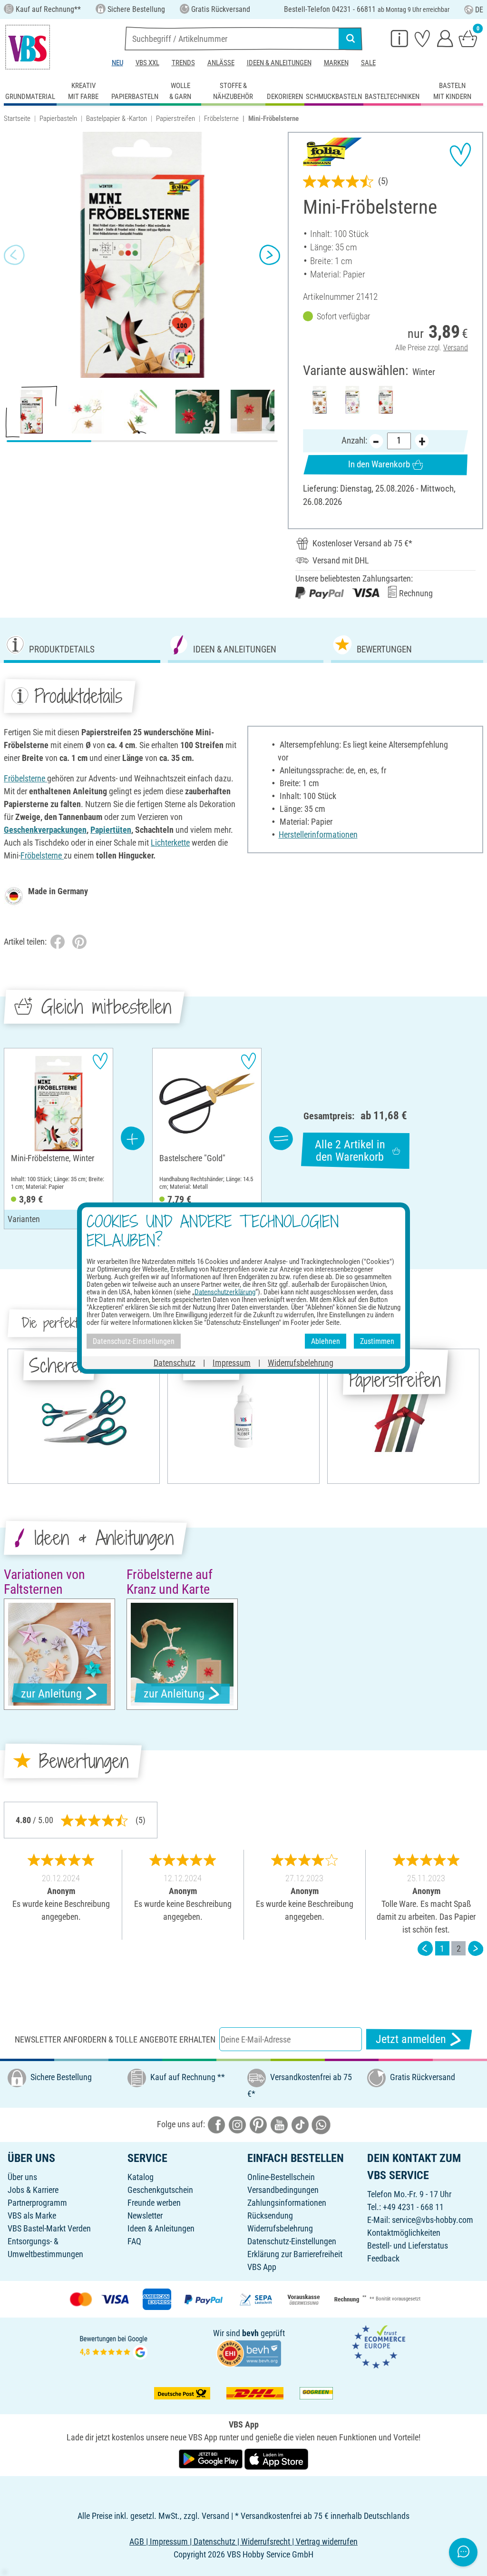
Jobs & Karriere (33, 2190)
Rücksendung (270, 2216)
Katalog (141, 2177)
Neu (117, 63)
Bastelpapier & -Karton (117, 118)
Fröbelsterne (221, 118)
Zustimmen (377, 1341)
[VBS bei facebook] (216, 2124)
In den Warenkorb (379, 464)
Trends (183, 63)
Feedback (383, 2258)
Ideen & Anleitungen (279, 63)
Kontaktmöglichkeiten (404, 2233)
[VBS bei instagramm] (237, 2124)
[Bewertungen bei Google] (114, 2346)
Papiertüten (111, 830)
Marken (336, 63)
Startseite (17, 118)
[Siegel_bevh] (249, 2353)
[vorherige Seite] (425, 1949)
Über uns (22, 2177)
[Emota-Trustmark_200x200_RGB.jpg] (379, 2346)
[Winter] (386, 400)
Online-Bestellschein (281, 2177)
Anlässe (221, 63)
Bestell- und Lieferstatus (408, 2245)
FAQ (134, 2241)
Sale (368, 63)
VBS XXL (147, 63)
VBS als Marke (32, 2216)
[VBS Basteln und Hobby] (28, 47)
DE (479, 10)
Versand (456, 348)
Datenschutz (175, 1363)
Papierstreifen (175, 118)
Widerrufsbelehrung (280, 2228)
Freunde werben (154, 2203)
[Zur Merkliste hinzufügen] (460, 155)
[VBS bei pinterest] (258, 2124)
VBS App (262, 2267)
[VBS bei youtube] (279, 2124)
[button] (14, 255)
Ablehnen (326, 1341)
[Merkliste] (422, 38)
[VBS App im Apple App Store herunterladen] (276, 2459)
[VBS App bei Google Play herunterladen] (212, 2459)
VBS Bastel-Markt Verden (49, 2228)
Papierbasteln (58, 118)
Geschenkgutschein (160, 2190)
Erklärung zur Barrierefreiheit (295, 2254)
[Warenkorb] (468, 38)
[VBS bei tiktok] (300, 2124)
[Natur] (320, 400)
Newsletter (145, 2216)
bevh (250, 2333)
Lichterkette (170, 843)
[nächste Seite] (476, 1949)
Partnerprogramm (37, 2203)
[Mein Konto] (445, 38)
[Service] (399, 38)
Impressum (232, 1363)
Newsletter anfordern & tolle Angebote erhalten (115, 2039)
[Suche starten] (351, 39)
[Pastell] (352, 400)
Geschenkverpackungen (45, 830)
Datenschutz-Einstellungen (292, 2241)
